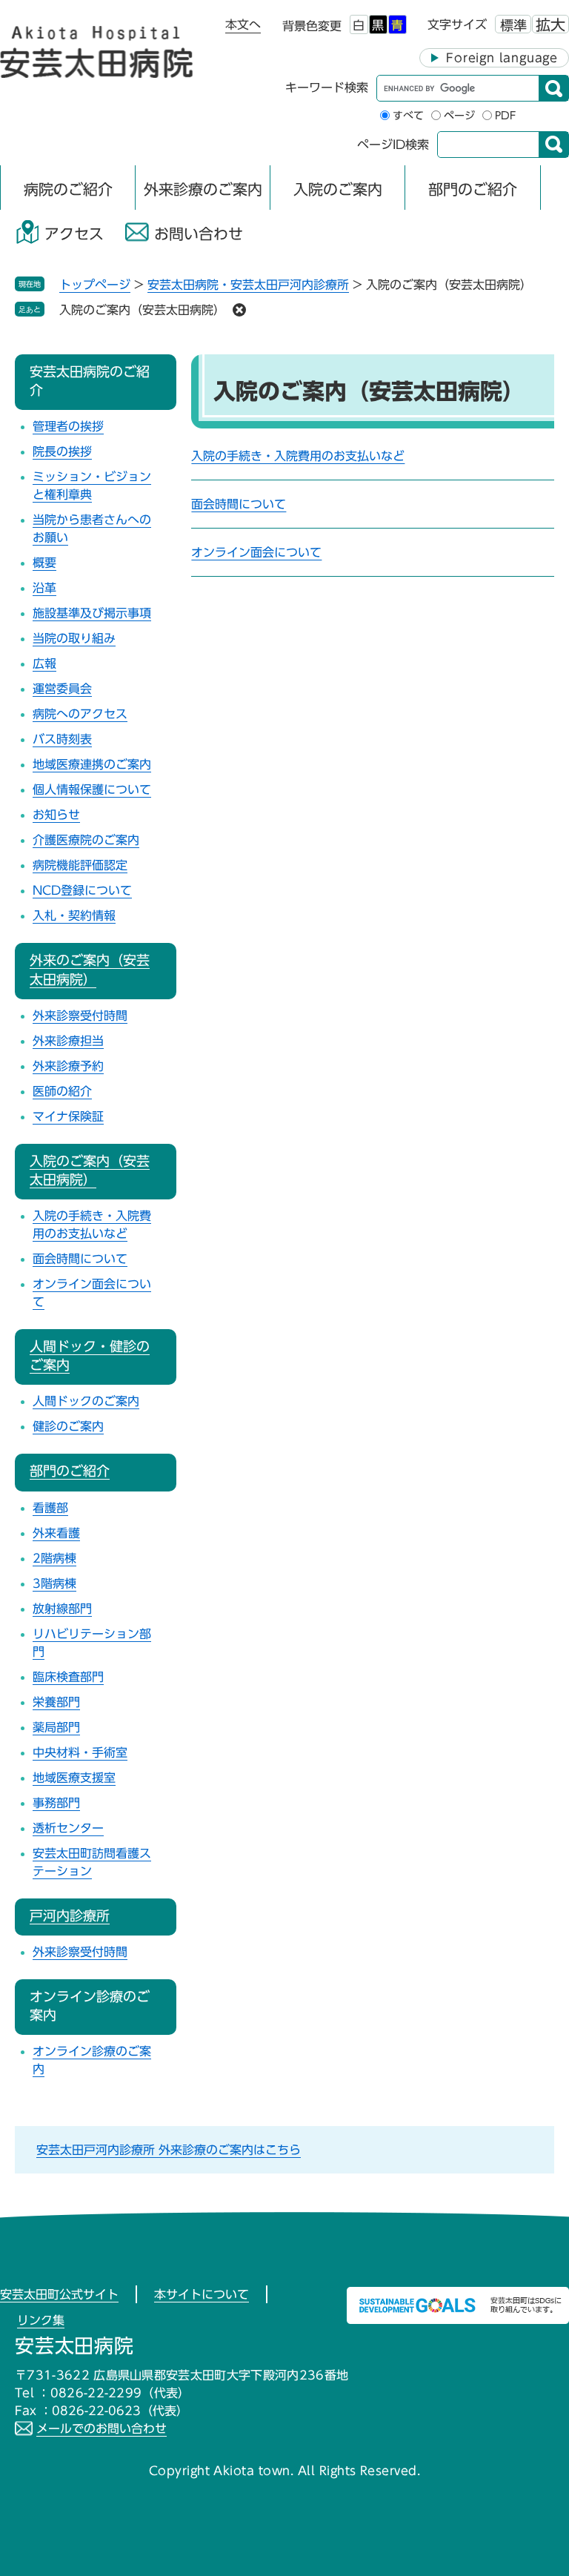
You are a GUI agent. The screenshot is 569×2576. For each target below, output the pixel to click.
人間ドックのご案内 (86, 1401)
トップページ (95, 285)
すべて (408, 116)
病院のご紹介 (68, 189)
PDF (506, 116)
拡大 (550, 24)
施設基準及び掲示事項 (92, 613)
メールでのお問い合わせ (102, 2428)
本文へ (243, 24)
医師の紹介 (62, 1091)
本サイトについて (202, 2294)
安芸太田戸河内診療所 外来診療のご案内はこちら (169, 2150)
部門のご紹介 (473, 189)
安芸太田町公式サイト (59, 2294)
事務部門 (56, 1803)
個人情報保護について (92, 789)
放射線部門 (62, 1609)
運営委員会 (62, 689)
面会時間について (239, 504)
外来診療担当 (68, 1041)
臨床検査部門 (68, 1677)
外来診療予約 (68, 1066)
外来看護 (56, 1533)
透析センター (68, 1828)
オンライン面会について (256, 552)
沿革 (44, 588)
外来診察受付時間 (80, 1016)
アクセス (74, 234)
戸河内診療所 (70, 1916)
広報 (44, 663)
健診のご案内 (68, 1426)
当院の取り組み (74, 638)
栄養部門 (56, 1702)
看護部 (50, 1508)
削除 (239, 310)
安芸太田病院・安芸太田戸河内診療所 (248, 285)
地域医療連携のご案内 (92, 764)
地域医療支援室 (74, 1778)
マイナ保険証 (68, 1116)
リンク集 (41, 2320)
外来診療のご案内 (203, 189)
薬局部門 (56, 1727)
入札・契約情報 (74, 915)
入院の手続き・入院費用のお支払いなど (298, 456)
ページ (459, 116)
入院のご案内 (338, 189)
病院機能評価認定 (80, 865)
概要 (44, 563)
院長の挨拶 (62, 451)
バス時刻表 (62, 739)
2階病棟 (54, 1558)
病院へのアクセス (80, 714)
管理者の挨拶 (68, 426)
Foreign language (502, 58)
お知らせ (56, 815)
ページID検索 (393, 145)
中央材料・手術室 (80, 1752)
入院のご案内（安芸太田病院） (142, 310)
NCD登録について (82, 890)
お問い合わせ (199, 234)
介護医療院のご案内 (86, 840)
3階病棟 (54, 1583)
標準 (513, 25)
